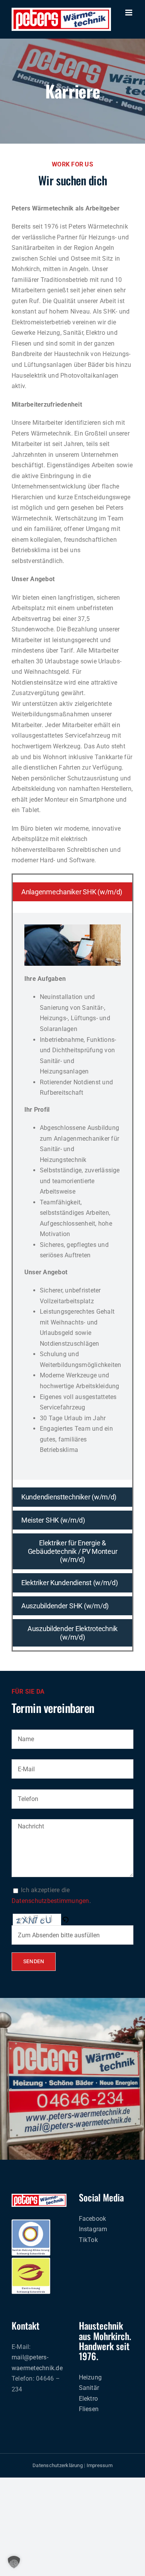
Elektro (89, 2399)
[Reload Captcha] (65, 1920)
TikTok (88, 2240)
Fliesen (89, 2409)
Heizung (90, 2377)
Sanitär (89, 2388)
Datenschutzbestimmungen (50, 1901)
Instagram (93, 2229)
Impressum (100, 2465)
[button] (66, 1920)
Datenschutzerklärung (58, 2465)
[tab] (72, 892)
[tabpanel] (72, 1196)
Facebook (93, 2219)
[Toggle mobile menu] (129, 13)
